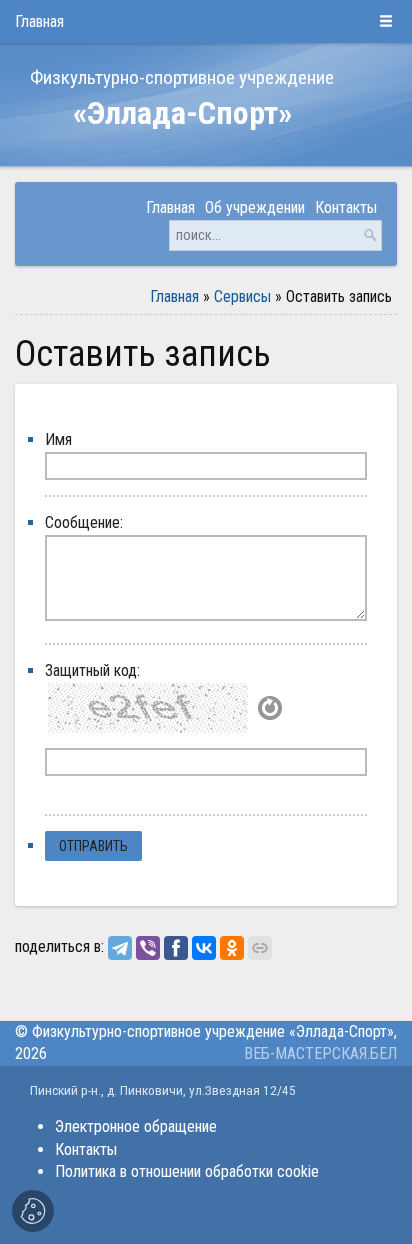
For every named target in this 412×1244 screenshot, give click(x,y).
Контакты (86, 1149)
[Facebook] (176, 948)
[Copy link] (260, 948)
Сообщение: (84, 522)
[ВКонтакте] (204, 948)
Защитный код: (92, 670)
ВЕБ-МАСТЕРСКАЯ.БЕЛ (320, 1053)
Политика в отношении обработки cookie (187, 1171)
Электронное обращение (136, 1126)
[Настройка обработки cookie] (33, 1211)
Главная (174, 296)
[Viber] (148, 948)
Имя (58, 439)
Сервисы (242, 296)
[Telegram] (120, 948)
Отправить (93, 846)
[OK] (232, 948)
